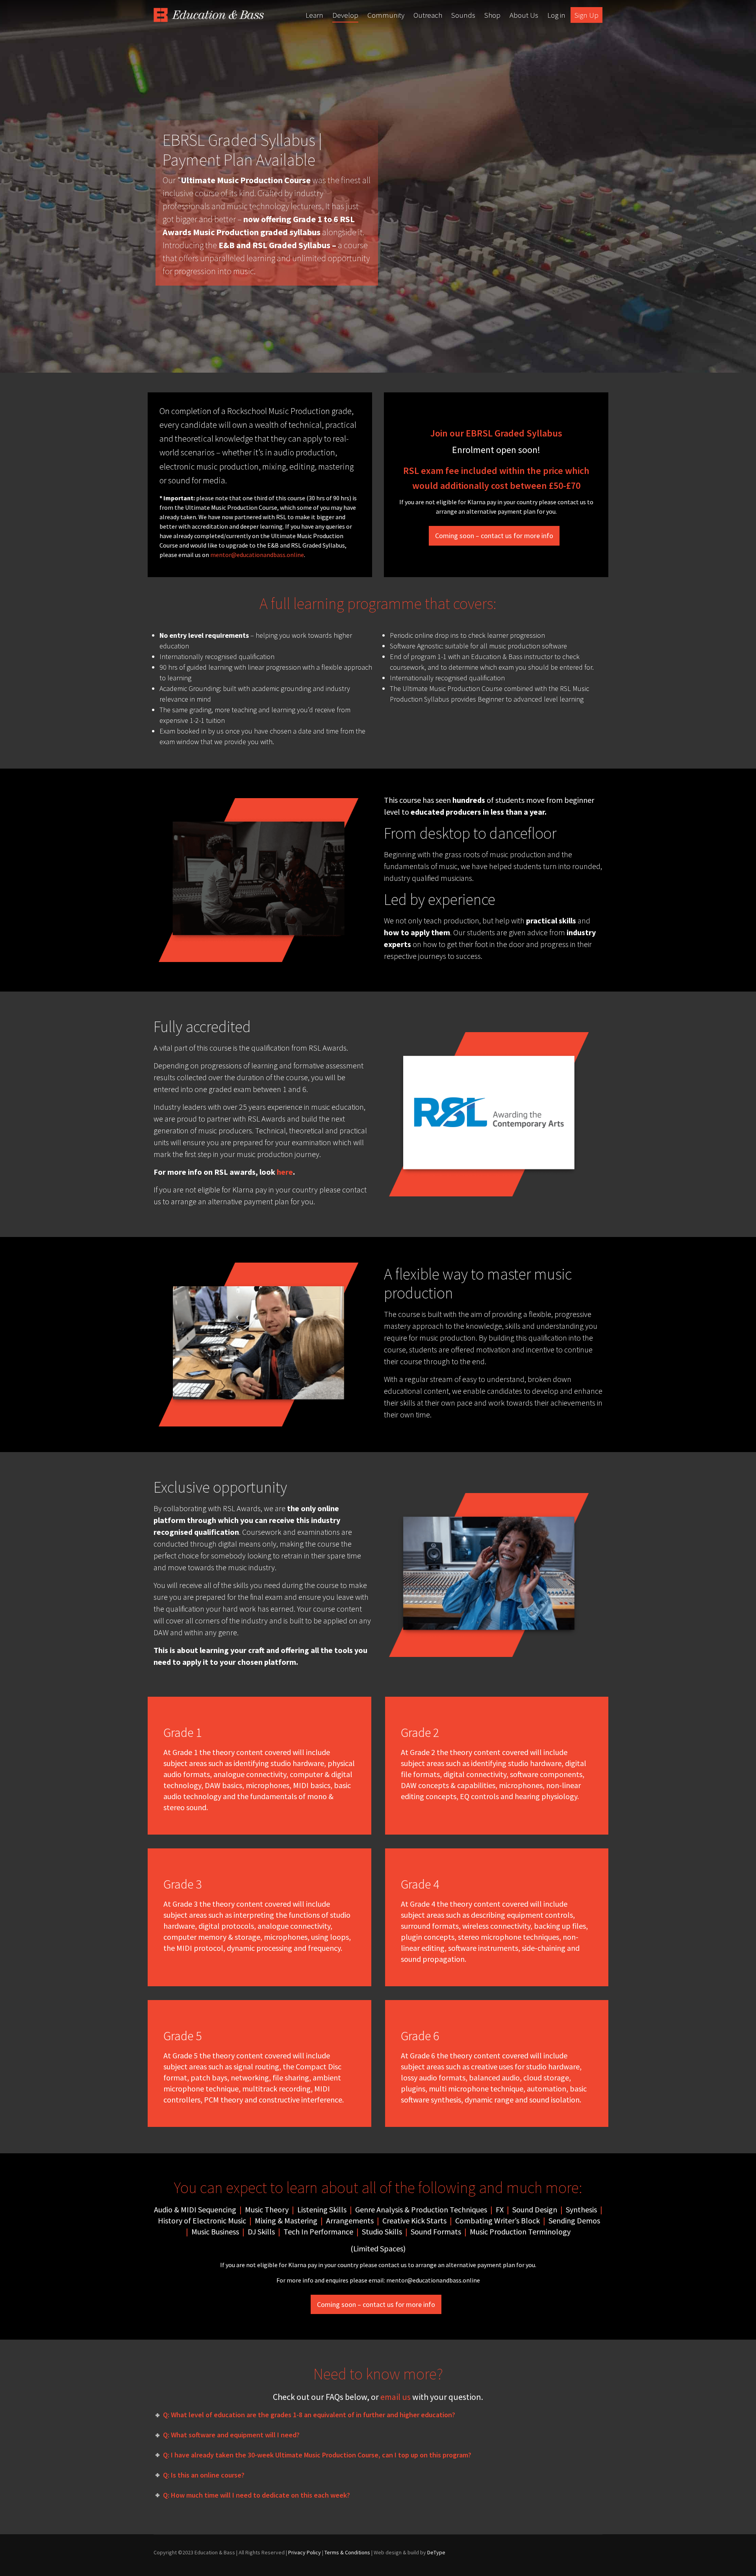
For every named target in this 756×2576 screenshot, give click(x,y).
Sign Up (586, 15)
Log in (556, 15)
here (285, 1172)
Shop (492, 15)
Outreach (428, 15)
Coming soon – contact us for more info (494, 536)
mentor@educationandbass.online (257, 555)
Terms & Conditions (347, 2552)
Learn (314, 15)
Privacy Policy (305, 2552)
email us (396, 2397)
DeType (436, 2552)
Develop (345, 15)
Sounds (463, 15)
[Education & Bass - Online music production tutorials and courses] (209, 15)
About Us (524, 15)
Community (386, 15)
